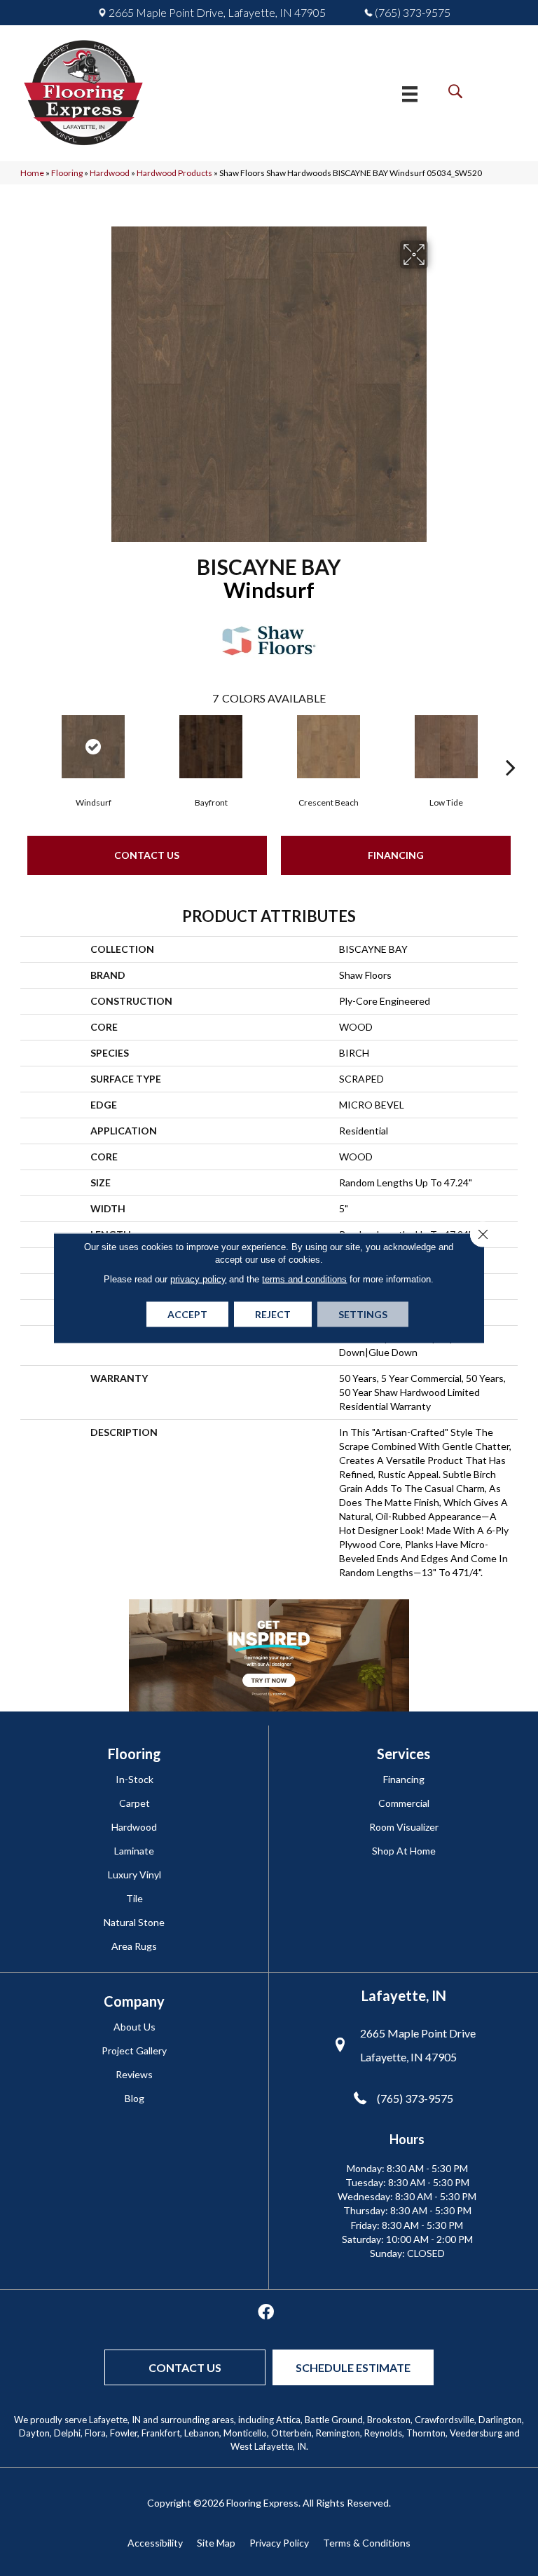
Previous (27, 746)
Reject (273, 1314)
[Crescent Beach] (329, 747)
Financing (396, 855)
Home (32, 173)
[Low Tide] (446, 747)
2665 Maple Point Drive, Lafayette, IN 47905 (217, 13)
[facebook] (266, 2313)
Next (511, 746)
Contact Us (147, 855)
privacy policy (198, 1279)
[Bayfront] (211, 747)
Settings (363, 1314)
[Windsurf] (93, 747)
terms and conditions (304, 1279)
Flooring (67, 173)
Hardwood (110, 173)
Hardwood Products (174, 173)
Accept (187, 1314)
